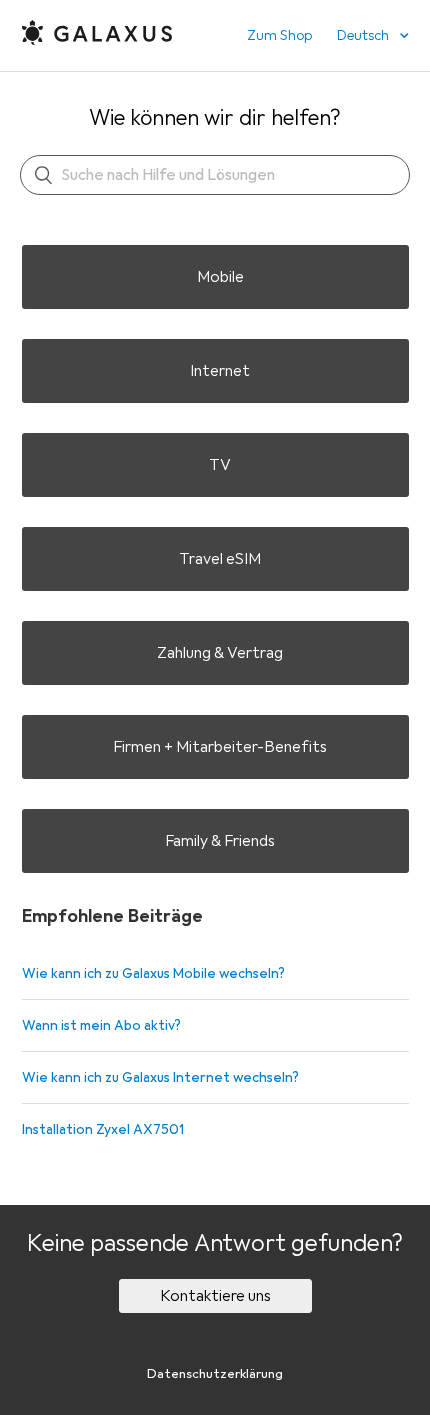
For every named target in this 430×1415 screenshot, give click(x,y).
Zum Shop (279, 35)
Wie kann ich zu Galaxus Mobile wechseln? (153, 973)
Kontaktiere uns (215, 1296)
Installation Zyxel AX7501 (103, 1129)
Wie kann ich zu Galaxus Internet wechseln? (160, 1077)
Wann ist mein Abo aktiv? (101, 1025)
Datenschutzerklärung (215, 1374)
